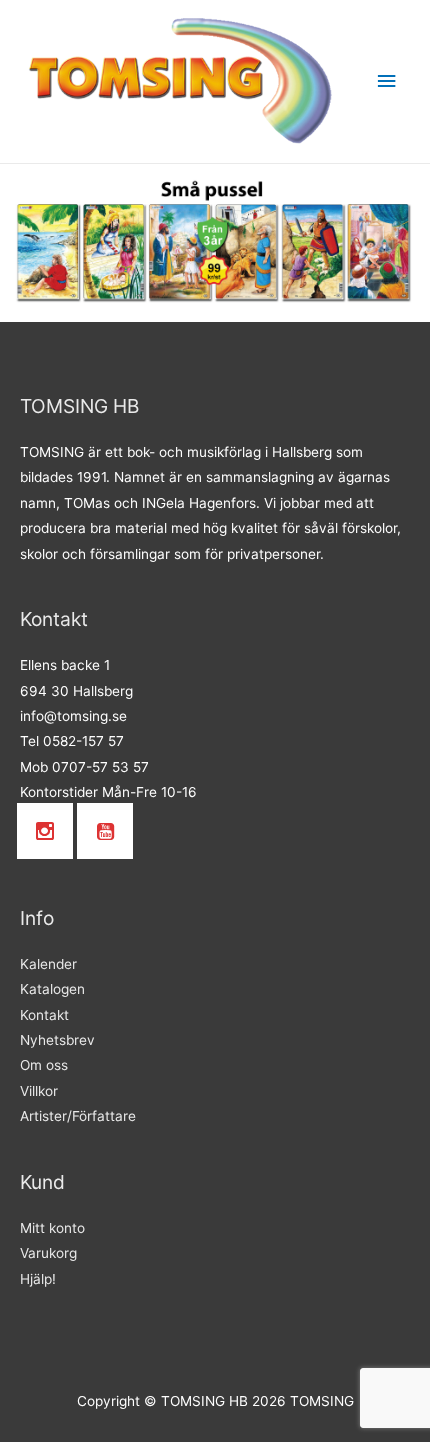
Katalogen (52, 989)
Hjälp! (38, 1279)
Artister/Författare (78, 1116)
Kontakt (44, 1015)
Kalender (48, 964)
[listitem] (213, 252)
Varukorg (48, 1253)
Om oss (44, 1065)
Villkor (39, 1091)
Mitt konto (52, 1228)
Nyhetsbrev (57, 1040)
